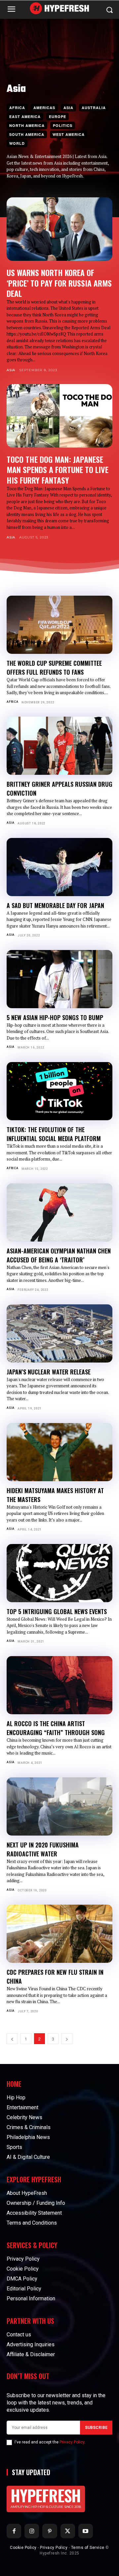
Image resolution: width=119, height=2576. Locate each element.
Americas (44, 108)
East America (25, 117)
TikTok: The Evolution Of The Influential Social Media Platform (54, 1134)
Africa (17, 108)
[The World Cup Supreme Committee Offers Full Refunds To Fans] (59, 625)
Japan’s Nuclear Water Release (49, 1372)
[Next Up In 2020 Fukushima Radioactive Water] (59, 1806)
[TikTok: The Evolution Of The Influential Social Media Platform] (59, 1091)
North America (27, 125)
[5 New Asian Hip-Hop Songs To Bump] (59, 979)
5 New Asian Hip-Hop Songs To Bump (55, 1017)
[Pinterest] (50, 2531)
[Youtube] (86, 2531)
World (17, 143)
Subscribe (96, 2428)
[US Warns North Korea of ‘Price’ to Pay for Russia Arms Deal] (59, 229)
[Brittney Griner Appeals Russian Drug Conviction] (59, 746)
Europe (58, 117)
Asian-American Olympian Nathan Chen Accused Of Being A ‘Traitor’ (59, 1255)
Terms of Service (88, 2548)
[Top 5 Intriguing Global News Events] (59, 1573)
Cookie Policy (23, 2548)
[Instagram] (32, 2531)
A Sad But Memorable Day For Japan (55, 905)
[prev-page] (12, 2039)
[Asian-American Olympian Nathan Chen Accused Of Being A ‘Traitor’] (59, 1212)
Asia (68, 108)
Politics (63, 125)
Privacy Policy (72, 2442)
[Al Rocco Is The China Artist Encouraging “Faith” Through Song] (59, 1685)
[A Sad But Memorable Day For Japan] (59, 867)
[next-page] (67, 2039)
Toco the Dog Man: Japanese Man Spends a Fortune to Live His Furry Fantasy (58, 470)
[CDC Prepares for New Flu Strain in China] (59, 1934)
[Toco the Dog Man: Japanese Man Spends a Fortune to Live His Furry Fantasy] (59, 416)
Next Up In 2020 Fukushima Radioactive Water (43, 1849)
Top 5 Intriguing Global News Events (57, 1611)
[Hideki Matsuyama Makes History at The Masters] (59, 1452)
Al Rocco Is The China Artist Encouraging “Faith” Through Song (56, 1728)
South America (27, 134)
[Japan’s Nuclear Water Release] (59, 1333)
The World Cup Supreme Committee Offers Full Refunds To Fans (54, 668)
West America (69, 134)
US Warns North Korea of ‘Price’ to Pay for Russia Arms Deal (59, 283)
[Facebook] (14, 2531)
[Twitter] (68, 2531)
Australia (94, 108)
